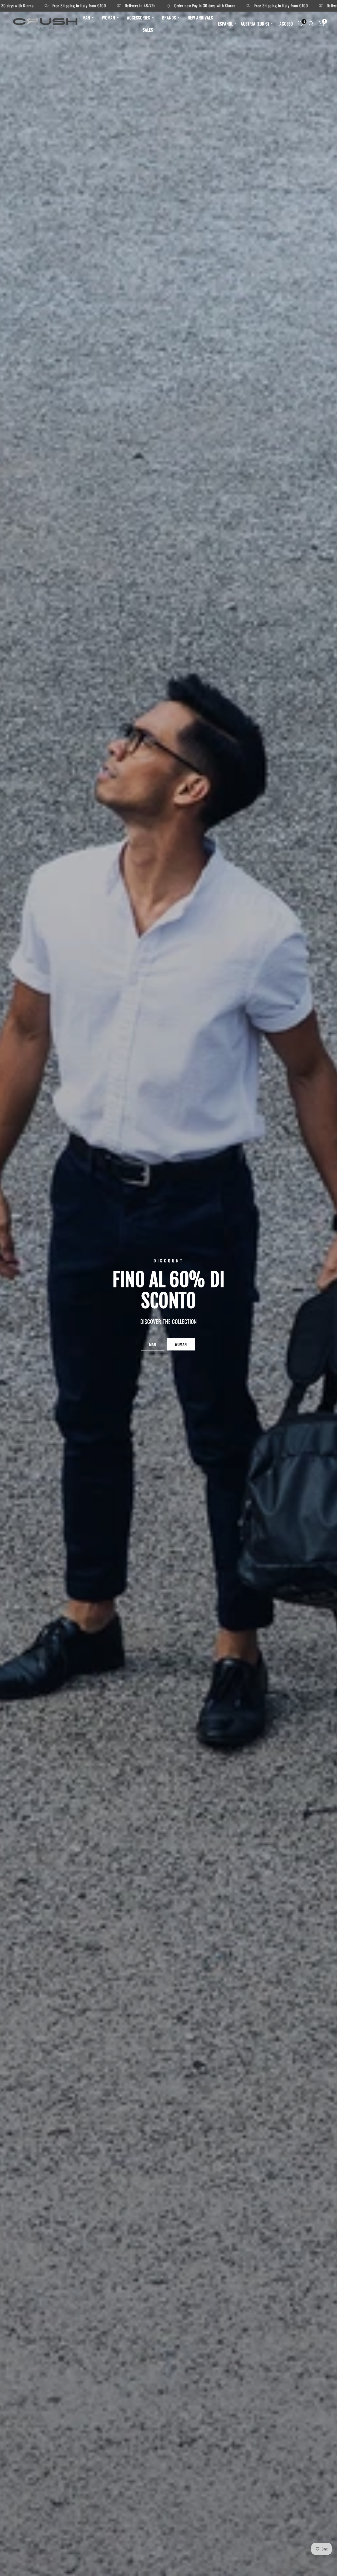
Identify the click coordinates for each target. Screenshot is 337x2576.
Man (86, 18)
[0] (320, 24)
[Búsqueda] (311, 24)
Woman (108, 18)
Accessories (138, 18)
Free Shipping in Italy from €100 (74, 6)
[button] (153, 1344)
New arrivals (200, 18)
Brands (169, 18)
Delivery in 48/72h (135, 6)
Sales (148, 30)
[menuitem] (88, 18)
